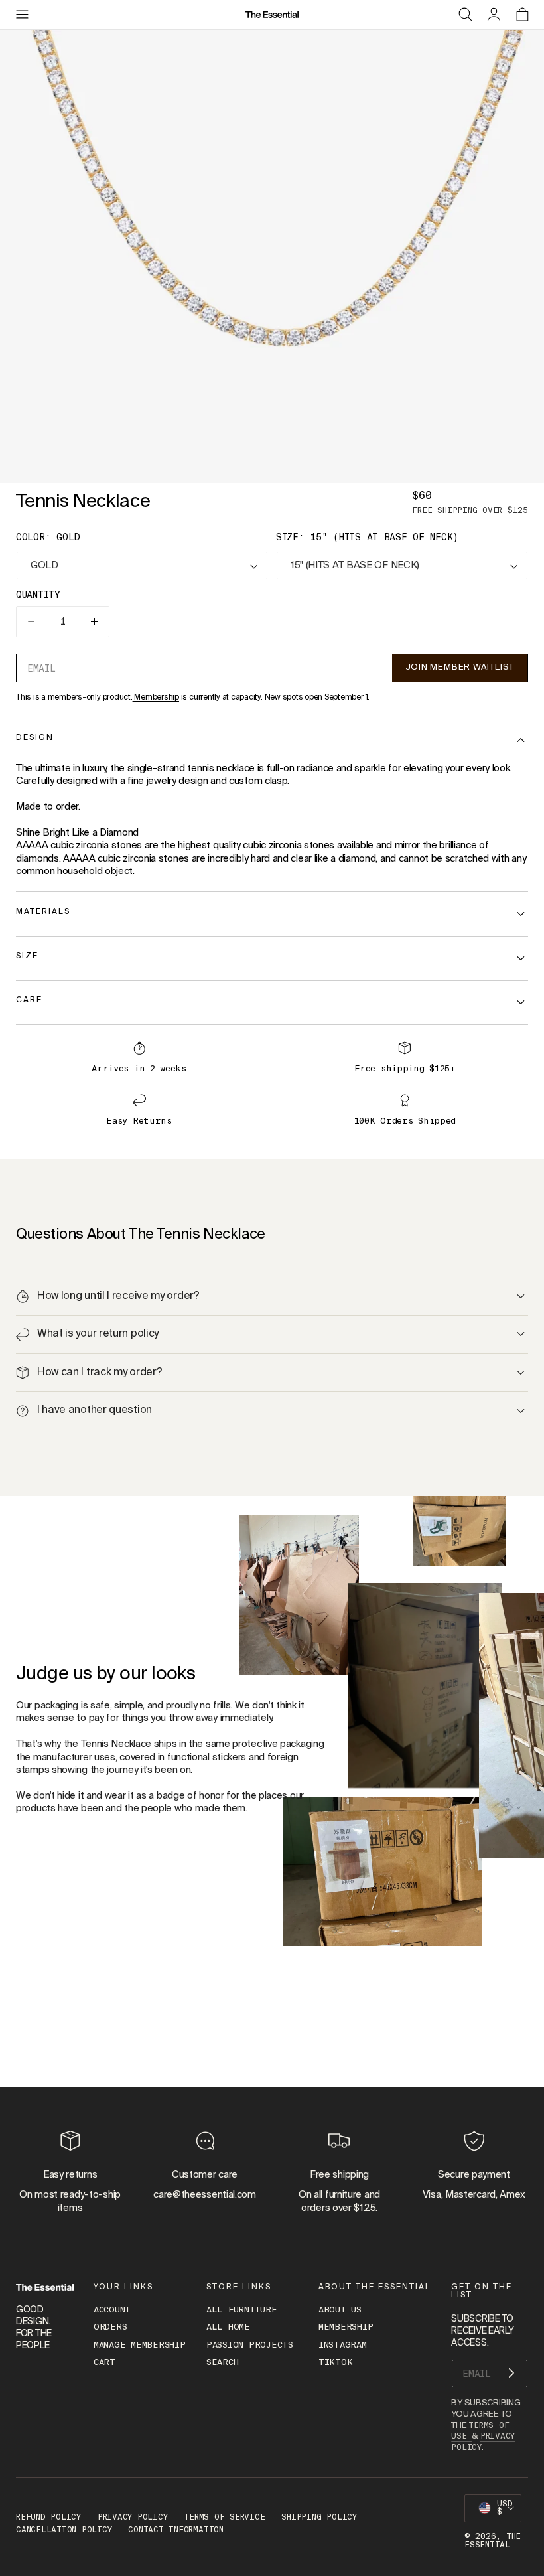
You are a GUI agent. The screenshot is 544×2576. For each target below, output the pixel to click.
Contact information (175, 2530)
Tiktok (335, 2363)
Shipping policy (319, 2517)
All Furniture (242, 2310)
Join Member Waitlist (460, 667)
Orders (110, 2327)
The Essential (493, 2540)
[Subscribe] (511, 2373)
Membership (156, 698)
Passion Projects (250, 2345)
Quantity (38, 595)
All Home (228, 2327)
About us (340, 2310)
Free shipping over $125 (470, 510)
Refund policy (48, 2517)
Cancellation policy (64, 2530)
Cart (104, 2363)
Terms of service (224, 2517)
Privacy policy (133, 2517)
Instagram (343, 2345)
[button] (22, 15)
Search (222, 2363)
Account (112, 2310)
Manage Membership (140, 2345)
